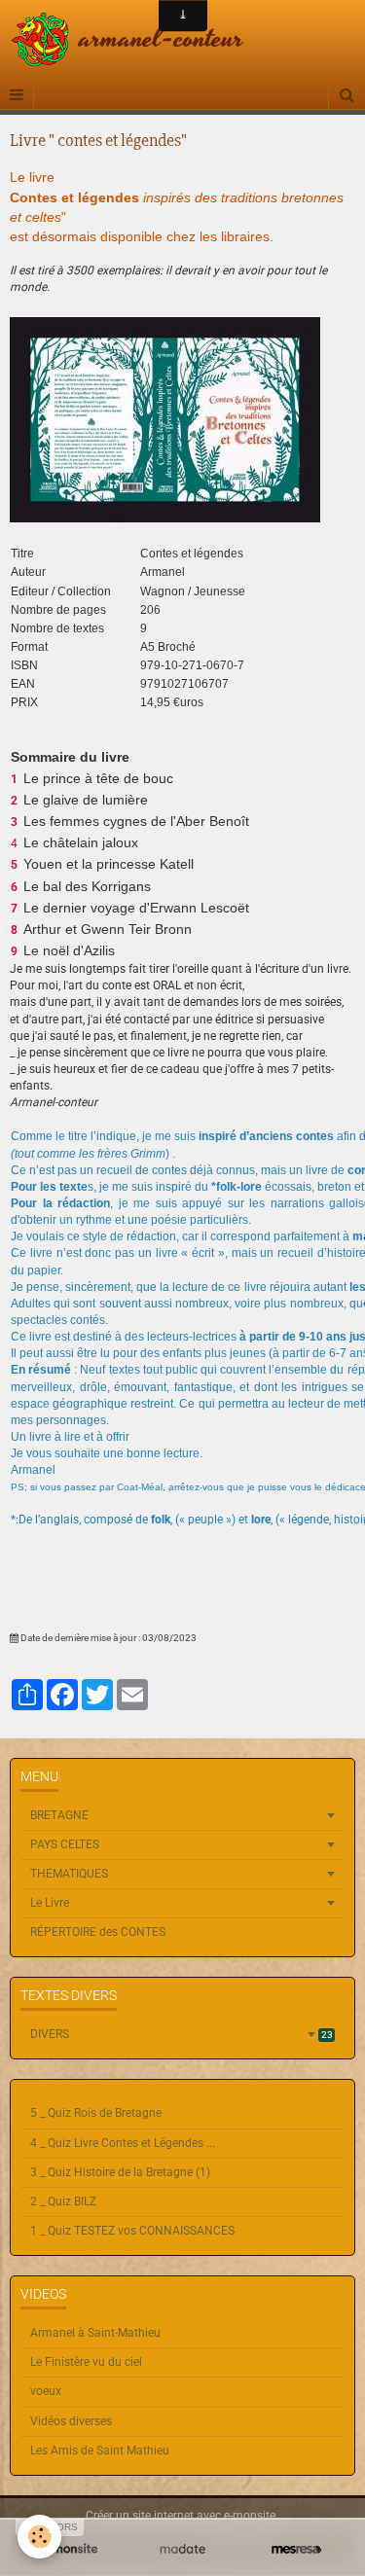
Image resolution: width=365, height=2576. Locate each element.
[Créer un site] (69, 2549)
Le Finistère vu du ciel (86, 2362)
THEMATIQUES (69, 1874)
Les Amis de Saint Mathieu (100, 2451)
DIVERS (182, 2034)
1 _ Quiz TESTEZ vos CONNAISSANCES (132, 2231)
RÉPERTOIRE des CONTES (98, 1932)
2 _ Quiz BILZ (63, 2201)
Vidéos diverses (71, 2421)
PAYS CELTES (65, 1844)
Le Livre (50, 1903)
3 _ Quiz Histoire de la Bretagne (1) (120, 2172)
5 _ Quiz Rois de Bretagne (96, 2113)
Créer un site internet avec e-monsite (181, 2516)
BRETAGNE (59, 1815)
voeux (46, 2391)
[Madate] (182, 2549)
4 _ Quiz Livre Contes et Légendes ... (123, 2143)
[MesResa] (296, 2549)
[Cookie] (39, 2537)
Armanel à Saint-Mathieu (95, 2333)
